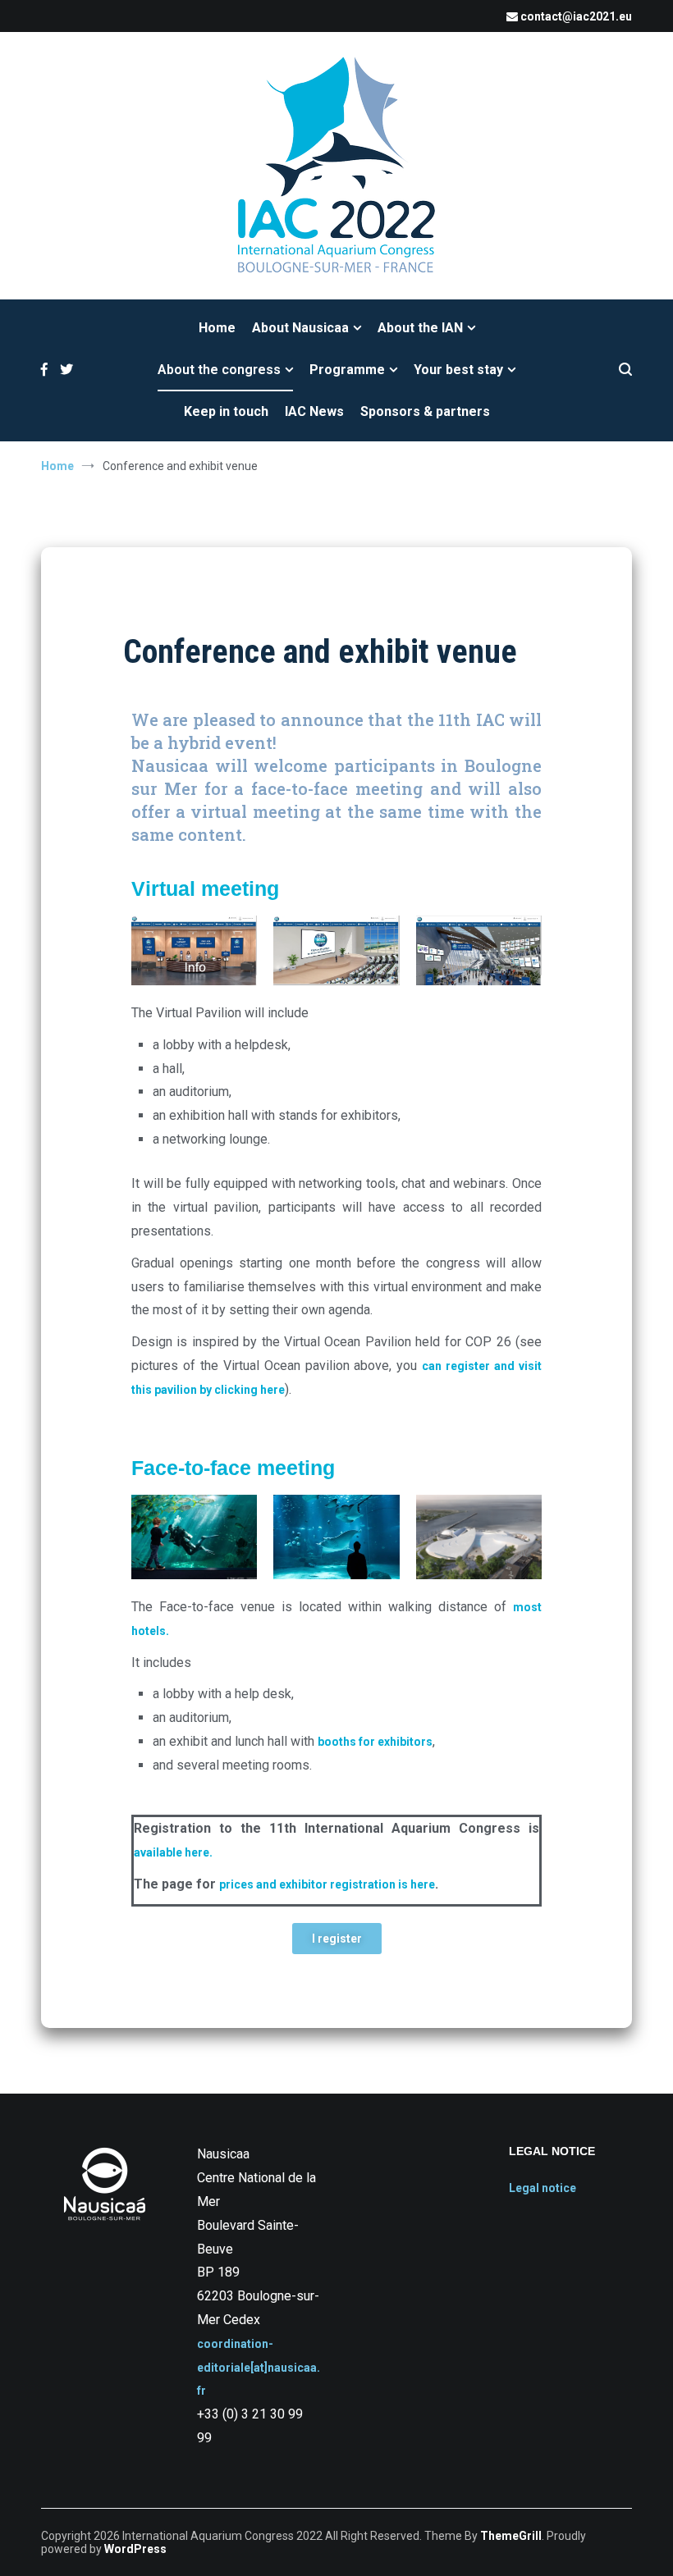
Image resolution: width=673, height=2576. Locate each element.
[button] (337, 1939)
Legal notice (543, 2188)
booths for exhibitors (375, 1742)
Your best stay (458, 370)
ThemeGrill (511, 2536)
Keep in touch (226, 411)
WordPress (135, 2549)
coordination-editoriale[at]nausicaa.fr (259, 2368)
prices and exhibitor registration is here (327, 1884)
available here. (173, 1852)
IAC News (314, 411)
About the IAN (420, 328)
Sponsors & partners (425, 411)
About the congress (219, 370)
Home (217, 328)
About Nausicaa (300, 328)
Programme (347, 370)
